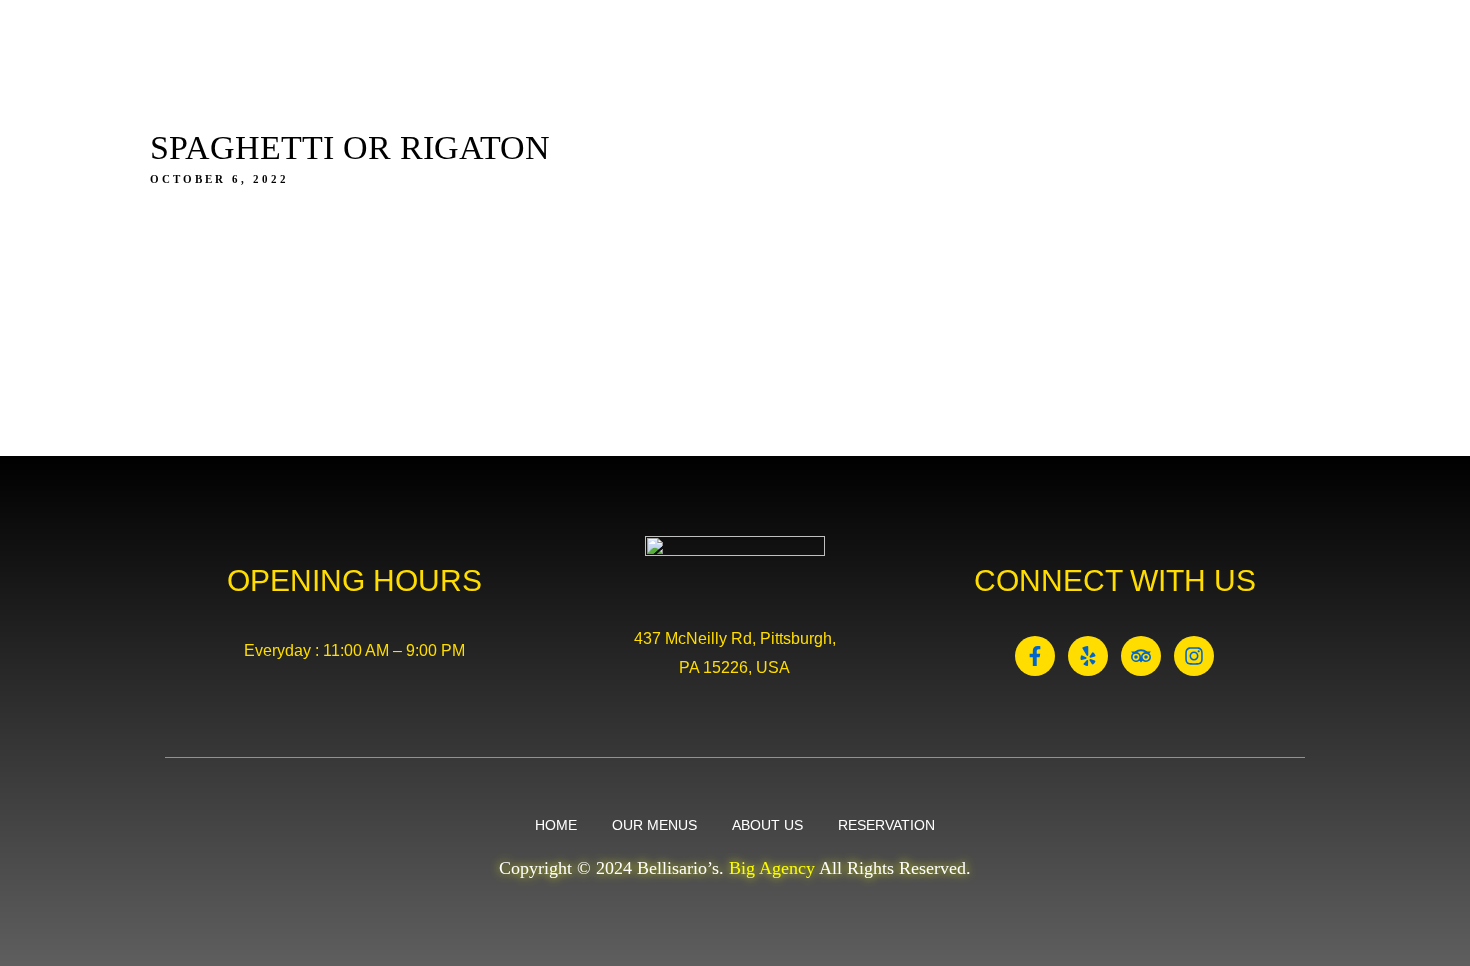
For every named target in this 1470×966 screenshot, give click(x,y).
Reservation (1039, 105)
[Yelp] (1088, 656)
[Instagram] (1194, 656)
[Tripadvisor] (1141, 656)
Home (671, 105)
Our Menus (779, 105)
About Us (905, 105)
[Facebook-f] (1035, 656)
